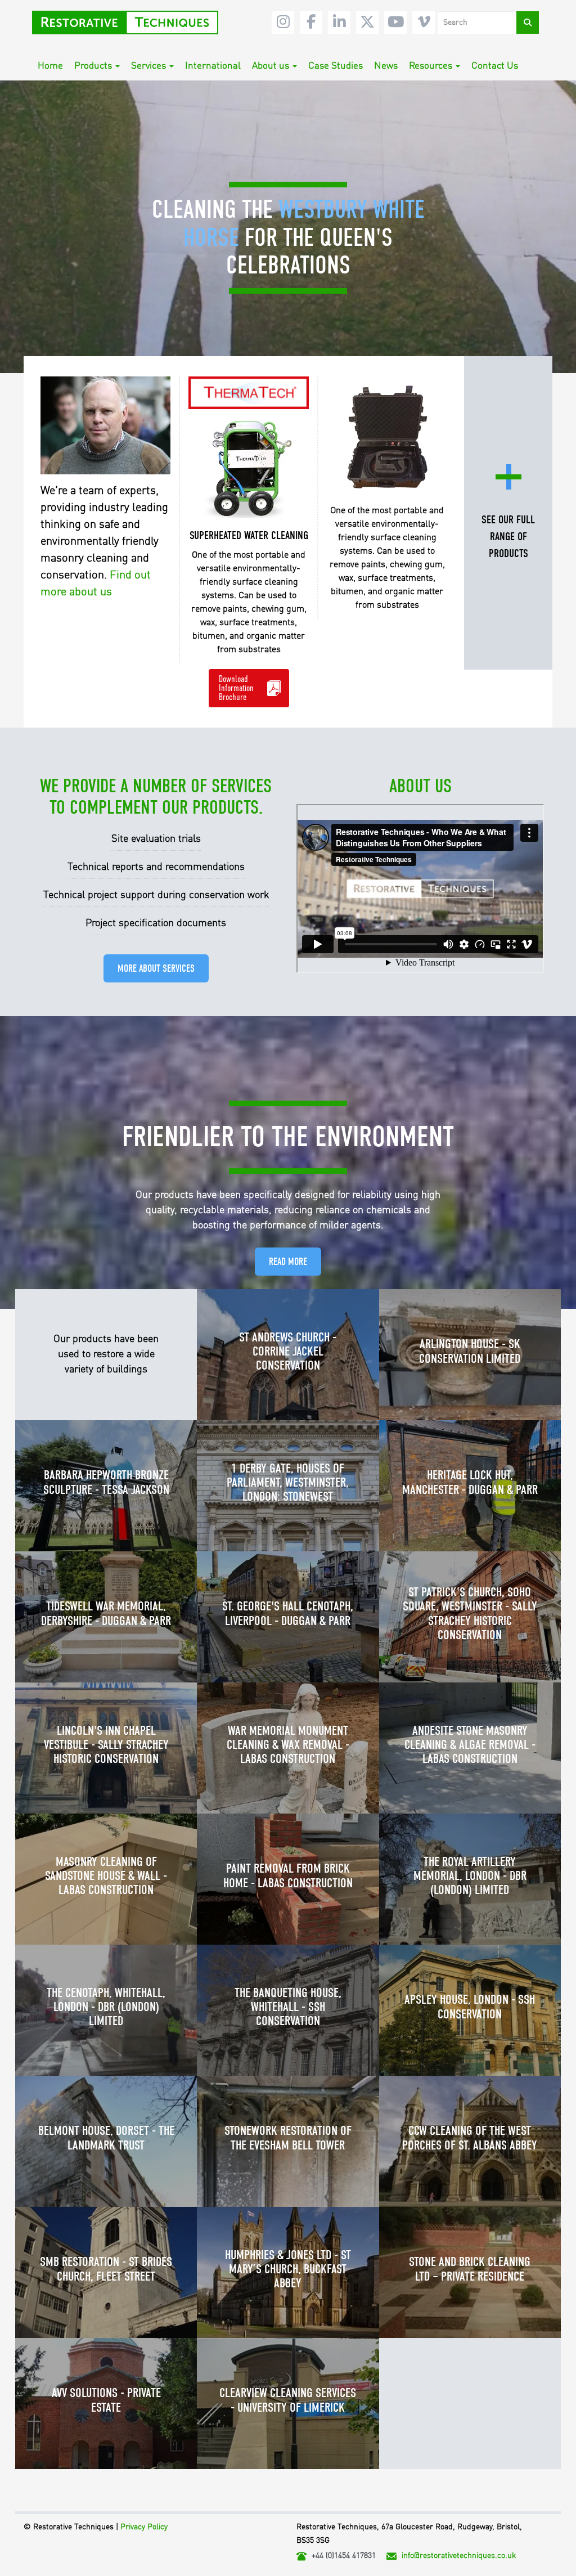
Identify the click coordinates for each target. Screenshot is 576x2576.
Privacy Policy (144, 2527)
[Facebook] (311, 23)
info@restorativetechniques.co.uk (459, 2556)
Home (50, 66)
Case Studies (336, 66)
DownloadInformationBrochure (236, 688)
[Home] (129, 23)
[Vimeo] (424, 23)
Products (93, 66)
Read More (288, 1262)
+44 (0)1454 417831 (344, 2556)
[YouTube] (395, 23)
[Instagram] (283, 23)
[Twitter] (367, 23)
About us (271, 66)
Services (148, 66)
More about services (156, 969)
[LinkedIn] (339, 23)
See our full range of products (508, 537)
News (386, 66)
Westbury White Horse (304, 224)
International (213, 66)
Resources (431, 66)
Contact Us (495, 66)
